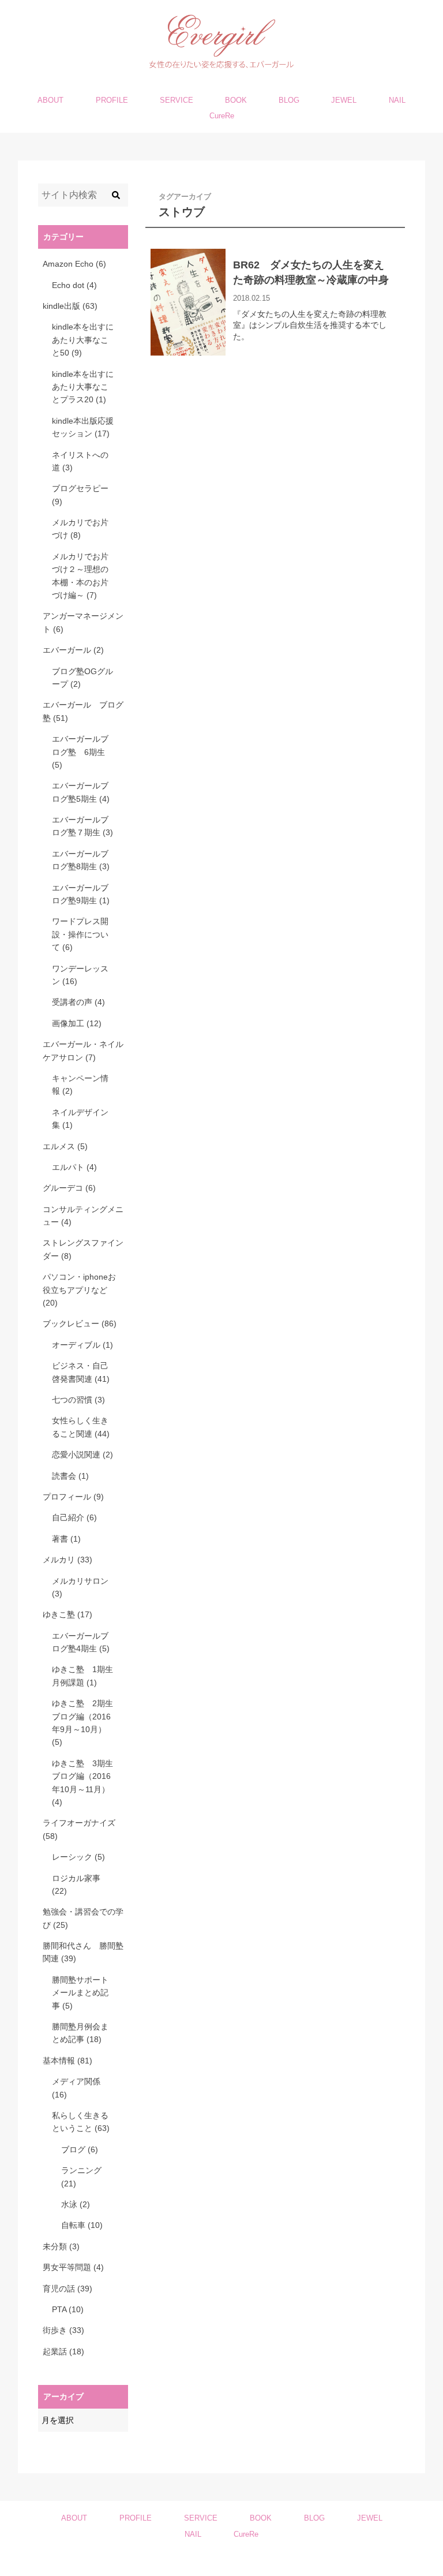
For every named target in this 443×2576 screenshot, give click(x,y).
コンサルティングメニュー (83, 1216)
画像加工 (77, 1023)
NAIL (397, 100)
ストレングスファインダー (83, 1249)
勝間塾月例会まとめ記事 (80, 2033)
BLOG (289, 100)
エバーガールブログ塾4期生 (81, 1642)
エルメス (65, 1146)
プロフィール (73, 1497)
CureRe (222, 116)
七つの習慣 (78, 1400)
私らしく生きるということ (81, 2122)
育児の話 (67, 2289)
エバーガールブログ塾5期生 (81, 792)
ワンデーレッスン (80, 975)
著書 (66, 1539)
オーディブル (82, 1345)
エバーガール (73, 650)
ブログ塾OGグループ (82, 678)
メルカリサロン (80, 1587)
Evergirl (216, 2563)
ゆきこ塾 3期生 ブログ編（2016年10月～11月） (83, 1783)
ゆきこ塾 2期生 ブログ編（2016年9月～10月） (83, 1723)
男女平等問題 (73, 2267)
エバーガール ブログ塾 (83, 711)
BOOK (236, 100)
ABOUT (50, 100)
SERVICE (177, 100)
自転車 (82, 2225)
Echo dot (74, 285)
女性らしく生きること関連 (81, 1427)
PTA (68, 2309)
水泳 (76, 2204)
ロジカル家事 (76, 1885)
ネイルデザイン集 (80, 1119)
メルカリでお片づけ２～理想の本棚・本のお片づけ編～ (80, 576)
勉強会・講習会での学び (83, 1918)
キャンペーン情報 (80, 1085)
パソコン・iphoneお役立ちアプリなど (79, 1290)
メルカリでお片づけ (80, 529)
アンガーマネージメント (83, 622)
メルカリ (67, 1560)
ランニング (81, 2177)
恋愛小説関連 (82, 1455)
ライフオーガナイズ (79, 1829)
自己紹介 (74, 1517)
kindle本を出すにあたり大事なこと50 (83, 340)
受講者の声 (78, 1002)
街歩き (63, 2330)
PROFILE (112, 100)
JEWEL (344, 100)
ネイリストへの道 (80, 461)
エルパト (74, 1167)
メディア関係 (76, 2088)
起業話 (63, 2351)
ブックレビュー (80, 1323)
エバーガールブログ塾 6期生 (80, 752)
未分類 (61, 2246)
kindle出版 (70, 306)
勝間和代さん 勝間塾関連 (83, 1952)
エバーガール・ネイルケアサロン (83, 1050)
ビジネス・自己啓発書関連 (81, 1372)
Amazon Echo (74, 264)
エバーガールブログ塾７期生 (82, 826)
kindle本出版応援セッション (83, 427)
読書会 (70, 1476)
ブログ (80, 2149)
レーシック (78, 1857)
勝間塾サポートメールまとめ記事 (80, 1993)
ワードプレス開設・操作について (80, 934)
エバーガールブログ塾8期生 (81, 860)
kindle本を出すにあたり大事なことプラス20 (83, 387)
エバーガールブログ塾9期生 (81, 894)
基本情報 (67, 2061)
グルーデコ (69, 1188)
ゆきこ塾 (67, 1614)
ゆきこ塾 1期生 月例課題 (83, 1676)
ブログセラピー (80, 495)
